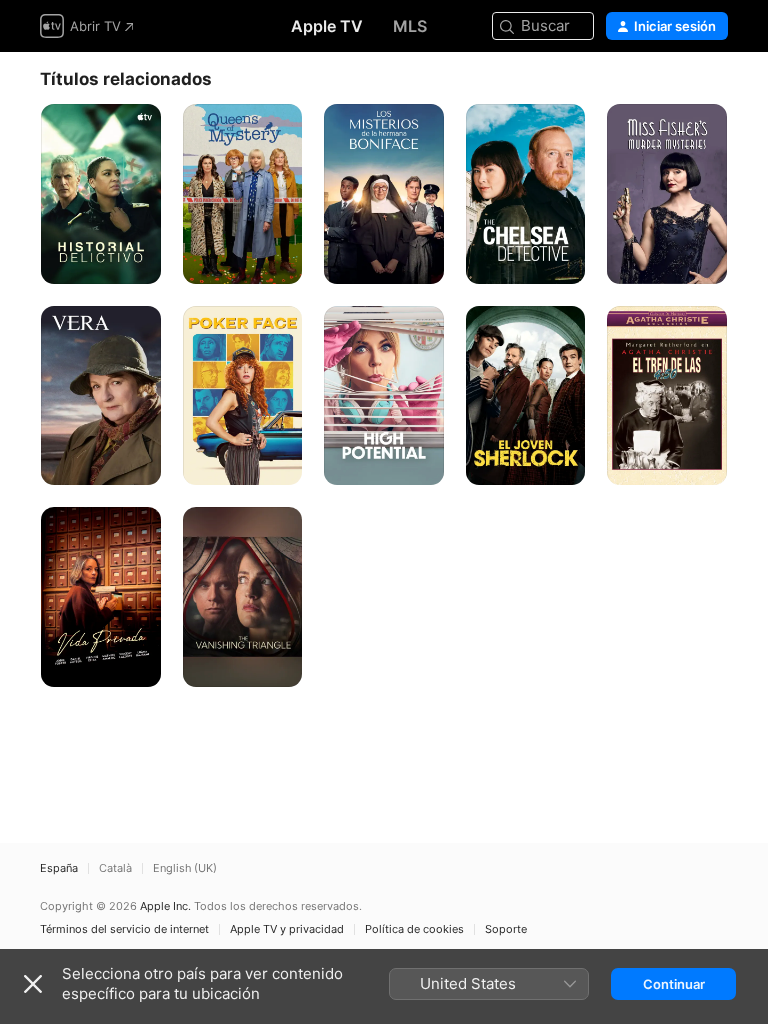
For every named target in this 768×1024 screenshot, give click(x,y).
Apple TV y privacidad (287, 929)
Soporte (506, 929)
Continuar (674, 984)
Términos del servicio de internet (124, 929)
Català (115, 868)
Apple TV (327, 26)
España (59, 868)
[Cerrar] (33, 984)
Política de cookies (414, 929)
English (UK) (185, 868)
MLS (410, 26)
